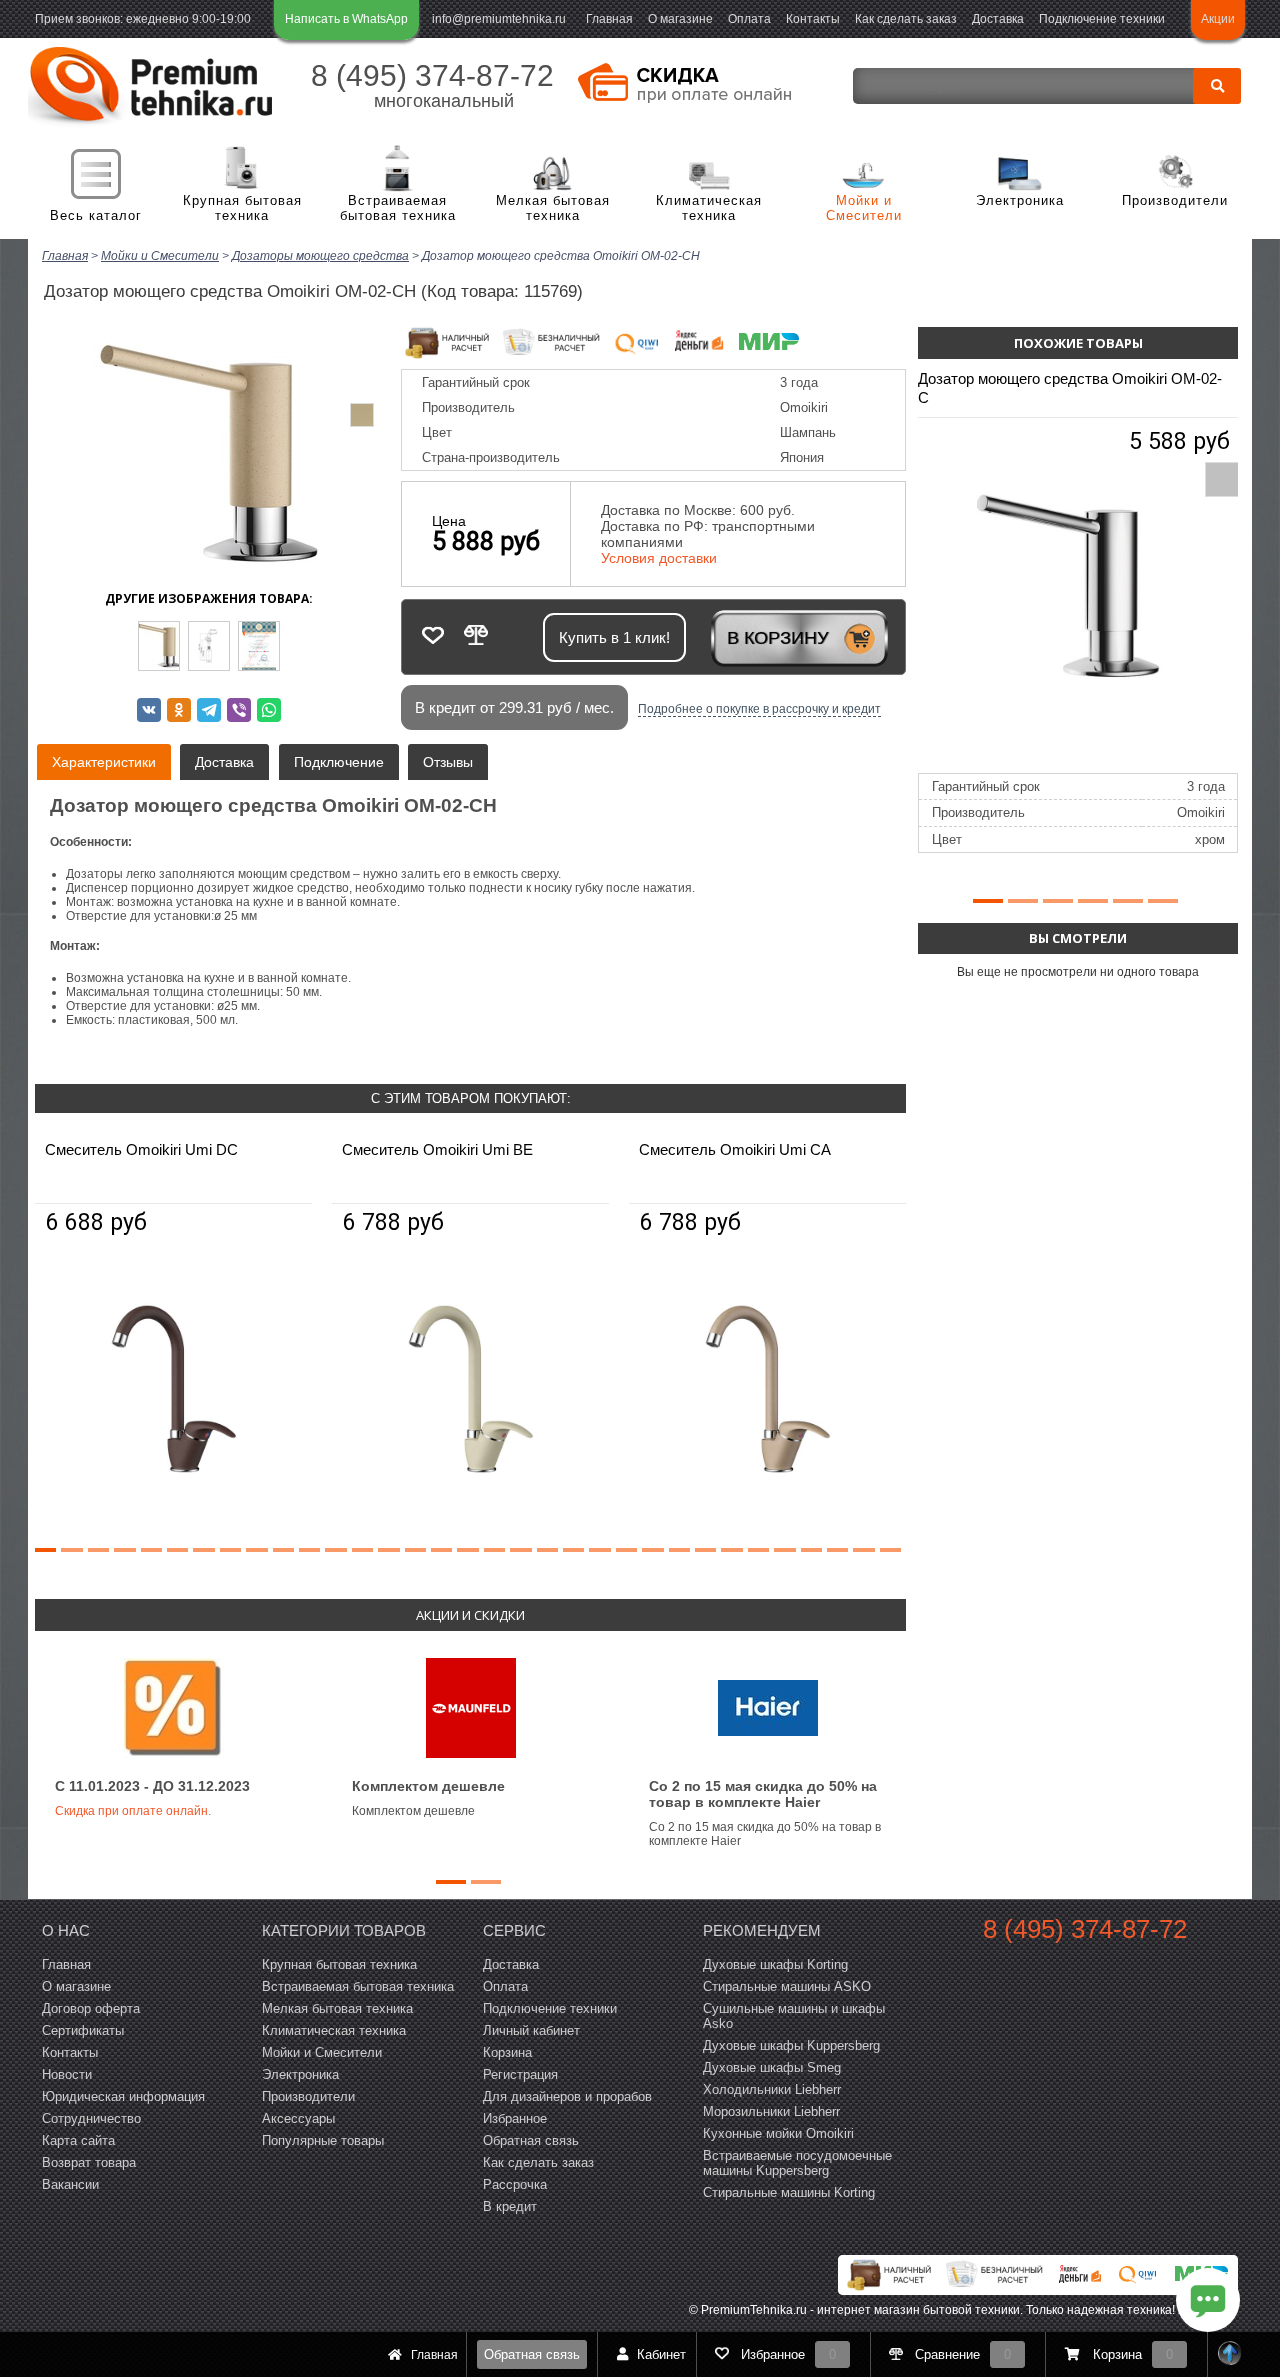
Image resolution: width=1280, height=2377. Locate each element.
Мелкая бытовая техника (553, 208)
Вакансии (70, 2184)
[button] (45, 1550)
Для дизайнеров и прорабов (567, 2096)
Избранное (515, 2118)
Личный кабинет (531, 2030)
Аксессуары (298, 2118)
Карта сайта (78, 2140)
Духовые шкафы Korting (775, 1964)
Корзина (507, 2052)
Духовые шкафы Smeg (772, 2067)
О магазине (680, 19)
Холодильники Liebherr (772, 2089)
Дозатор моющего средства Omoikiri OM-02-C (1070, 388)
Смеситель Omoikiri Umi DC (141, 1149)
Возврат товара (89, 2162)
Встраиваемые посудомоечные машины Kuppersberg (797, 2163)
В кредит (510, 2206)
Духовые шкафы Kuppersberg (791, 2045)
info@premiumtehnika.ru (499, 19)
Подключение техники (1102, 19)
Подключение (339, 762)
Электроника (1020, 200)
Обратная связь (532, 2354)
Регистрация (520, 2074)
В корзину (777, 638)
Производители (1175, 200)
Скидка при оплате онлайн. (133, 1811)
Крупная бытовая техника (242, 208)
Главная (609, 19)
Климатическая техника (709, 208)
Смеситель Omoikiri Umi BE (437, 1149)
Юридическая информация (123, 2096)
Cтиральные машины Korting (789, 2192)
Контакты (813, 19)
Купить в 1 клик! (614, 637)
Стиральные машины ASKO (787, 1986)
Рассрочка (515, 2184)
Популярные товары (323, 2140)
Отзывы (448, 762)
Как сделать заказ (906, 19)
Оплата (749, 19)
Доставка (998, 19)
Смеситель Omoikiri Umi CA (735, 1149)
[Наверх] (1230, 2354)
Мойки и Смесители (864, 208)
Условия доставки (659, 558)
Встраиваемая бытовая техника (398, 208)
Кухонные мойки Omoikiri (778, 2133)
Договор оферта (91, 2008)
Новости (67, 2074)
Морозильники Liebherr (771, 2111)
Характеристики (104, 762)
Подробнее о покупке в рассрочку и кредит (759, 709)
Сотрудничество (91, 2118)
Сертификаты (83, 2030)
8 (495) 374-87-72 (432, 75)
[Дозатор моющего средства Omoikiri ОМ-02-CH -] (159, 646)
